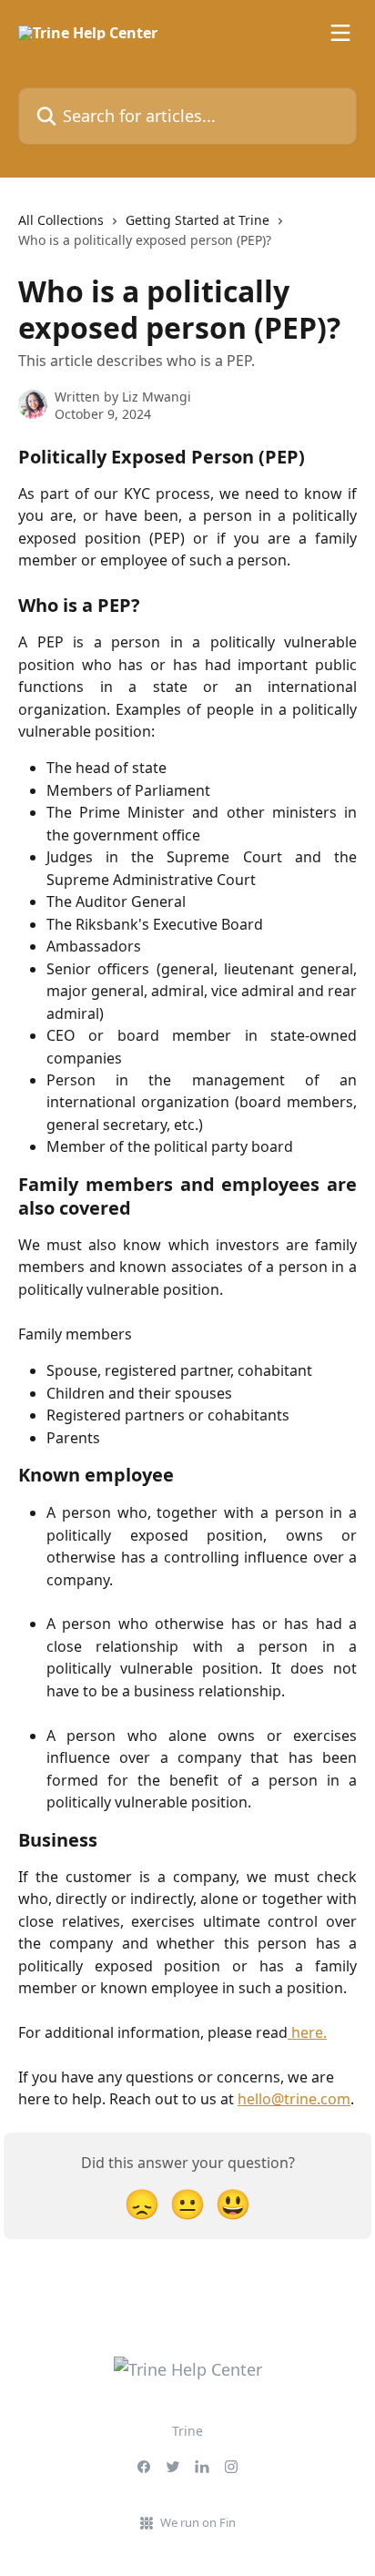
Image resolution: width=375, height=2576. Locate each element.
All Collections (61, 220)
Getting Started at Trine (198, 220)
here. (307, 2032)
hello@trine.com (294, 2099)
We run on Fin (198, 2522)
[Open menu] (340, 33)
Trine (187, 2431)
